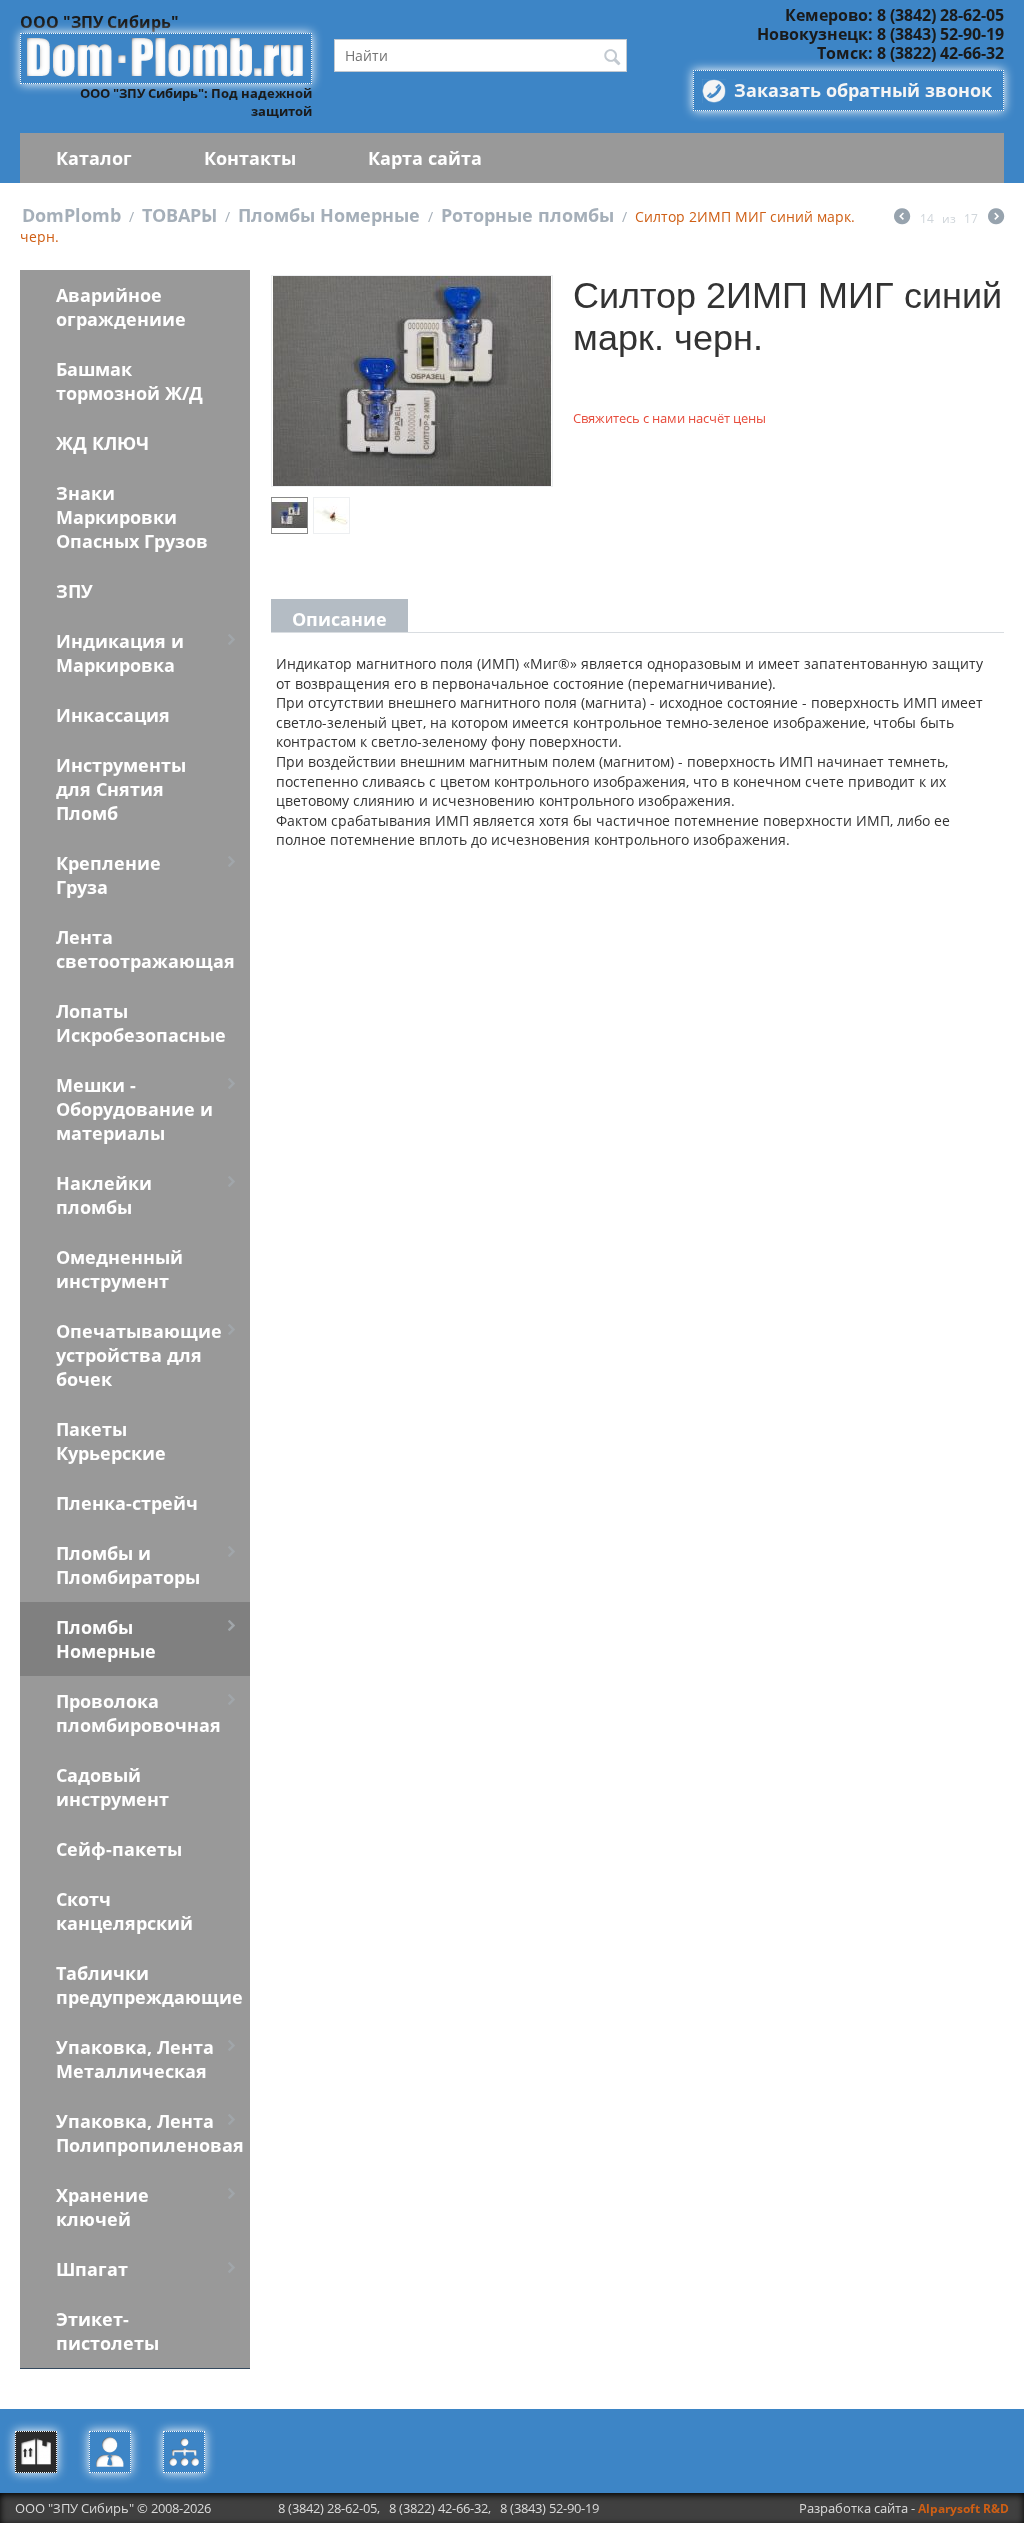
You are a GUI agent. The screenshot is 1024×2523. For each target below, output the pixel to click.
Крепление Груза (108, 875)
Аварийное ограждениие (121, 307)
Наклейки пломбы (104, 1195)
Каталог (94, 158)
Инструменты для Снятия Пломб (121, 789)
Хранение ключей (102, 2207)
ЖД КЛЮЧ (102, 443)
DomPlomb (71, 215)
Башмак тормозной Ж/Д (129, 381)
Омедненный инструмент (119, 1269)
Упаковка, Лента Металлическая (135, 2059)
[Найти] (612, 57)
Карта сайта (425, 158)
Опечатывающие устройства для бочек (139, 1355)
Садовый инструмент (112, 1787)
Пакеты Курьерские (111, 1441)
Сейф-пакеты (119, 1849)
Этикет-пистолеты (107, 2331)
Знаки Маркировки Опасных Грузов (132, 517)
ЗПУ (74, 591)
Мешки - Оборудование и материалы (134, 1109)
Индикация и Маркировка (120, 653)
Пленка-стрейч (127, 1503)
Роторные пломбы (527, 215)
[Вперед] (996, 218)
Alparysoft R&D (963, 2508)
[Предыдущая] (902, 218)
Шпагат (92, 2269)
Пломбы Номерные (329, 215)
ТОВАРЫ (179, 215)
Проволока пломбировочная (138, 1713)
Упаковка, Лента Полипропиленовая (150, 2133)
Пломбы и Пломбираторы (128, 1565)
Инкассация (113, 715)
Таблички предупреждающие (149, 1985)
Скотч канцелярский (124, 1911)
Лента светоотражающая (145, 949)
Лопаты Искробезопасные (141, 1023)
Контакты (250, 158)
